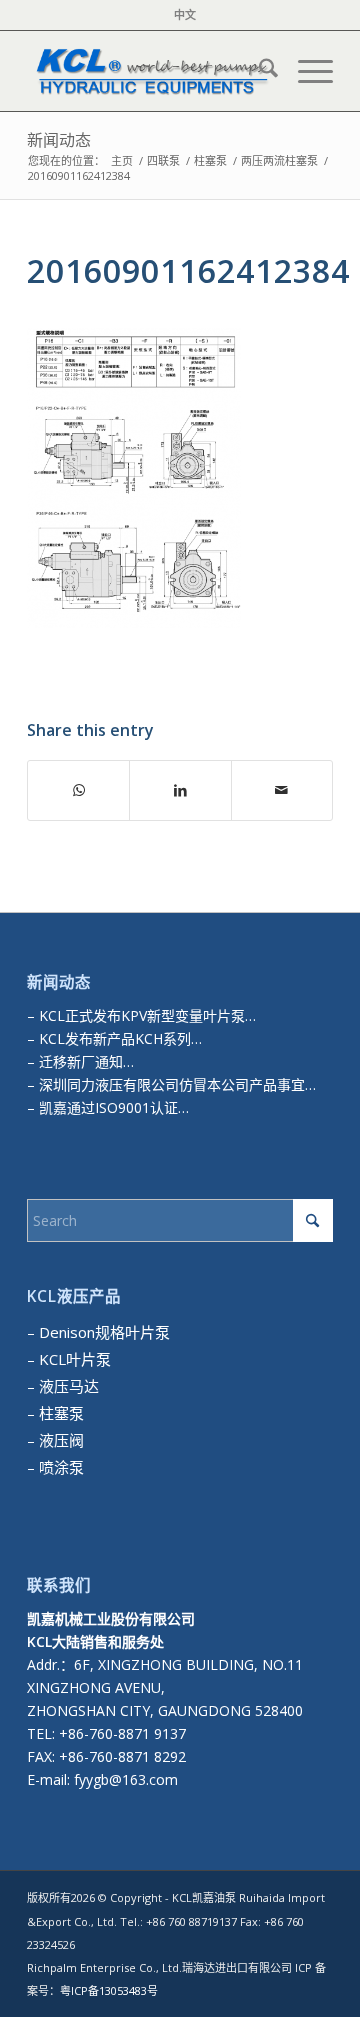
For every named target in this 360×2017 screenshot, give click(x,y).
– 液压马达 (63, 1386)
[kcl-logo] (149, 71)
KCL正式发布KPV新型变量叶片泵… (147, 1015)
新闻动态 (59, 140)
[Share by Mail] (282, 790)
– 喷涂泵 (55, 1467)
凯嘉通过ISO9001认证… (112, 1107)
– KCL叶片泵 (69, 1359)
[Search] (258, 71)
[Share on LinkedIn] (180, 790)
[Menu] (305, 71)
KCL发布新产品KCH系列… (120, 1038)
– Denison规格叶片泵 (98, 1332)
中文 (185, 14)
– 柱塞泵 (55, 1413)
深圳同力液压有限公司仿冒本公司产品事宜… (175, 1084)
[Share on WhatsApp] (78, 790)
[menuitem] (185, 15)
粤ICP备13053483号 (109, 1990)
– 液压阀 (55, 1440)
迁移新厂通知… (86, 1061)
